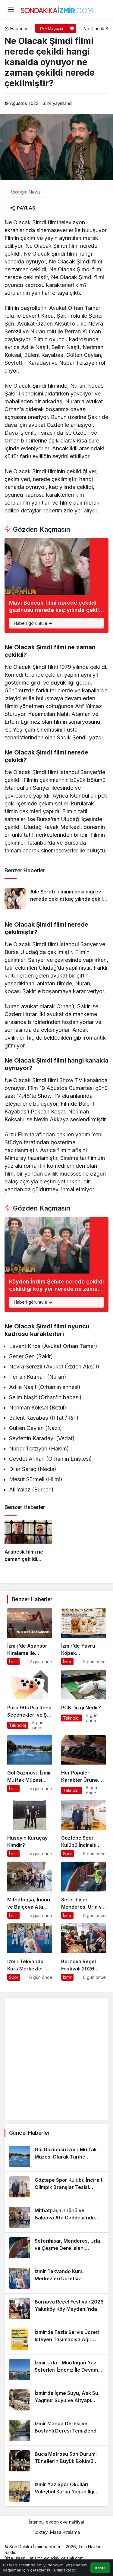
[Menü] (11, 10)
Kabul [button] (100, 2568)
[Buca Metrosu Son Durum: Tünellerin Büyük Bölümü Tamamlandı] (56, 2461)
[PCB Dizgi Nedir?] (84, 1700)
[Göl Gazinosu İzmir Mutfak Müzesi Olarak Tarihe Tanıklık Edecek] (30, 1765)
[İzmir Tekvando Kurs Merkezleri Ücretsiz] (30, 1952)
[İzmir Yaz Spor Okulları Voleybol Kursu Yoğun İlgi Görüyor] (56, 2491)
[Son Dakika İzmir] (57, 9)
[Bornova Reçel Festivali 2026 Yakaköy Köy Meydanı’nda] (84, 1952)
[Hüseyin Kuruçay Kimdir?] (30, 1828)
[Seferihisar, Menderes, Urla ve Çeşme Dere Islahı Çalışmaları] (84, 1890)
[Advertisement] (56, 2059)
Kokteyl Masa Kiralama (56, 2532)
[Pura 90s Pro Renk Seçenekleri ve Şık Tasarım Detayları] (30, 1700)
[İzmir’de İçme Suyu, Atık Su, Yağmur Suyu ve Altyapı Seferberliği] (56, 2400)
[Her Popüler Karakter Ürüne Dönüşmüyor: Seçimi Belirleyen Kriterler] (84, 1765)
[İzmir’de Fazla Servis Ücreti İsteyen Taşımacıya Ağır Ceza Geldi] (56, 2339)
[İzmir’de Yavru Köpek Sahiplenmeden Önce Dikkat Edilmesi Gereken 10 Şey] (84, 1636)
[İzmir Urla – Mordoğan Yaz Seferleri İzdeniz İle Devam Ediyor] (56, 2370)
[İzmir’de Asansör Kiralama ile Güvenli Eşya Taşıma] (30, 1636)
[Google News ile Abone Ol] (26, 192)
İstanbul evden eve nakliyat (56, 2522)
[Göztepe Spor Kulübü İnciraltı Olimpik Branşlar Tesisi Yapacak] (84, 1828)
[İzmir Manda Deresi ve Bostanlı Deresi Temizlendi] (56, 2430)
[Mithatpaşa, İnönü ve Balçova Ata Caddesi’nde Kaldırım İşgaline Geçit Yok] (30, 1890)
